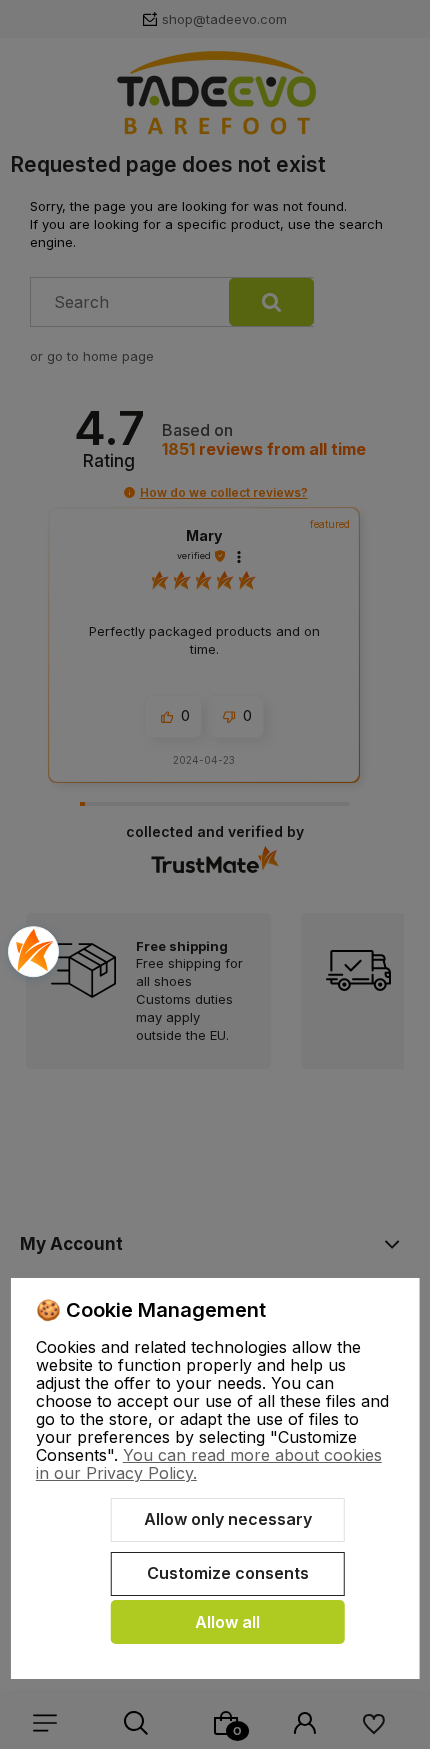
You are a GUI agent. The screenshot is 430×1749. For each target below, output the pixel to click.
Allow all (227, 1622)
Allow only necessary (228, 1519)
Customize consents (228, 1573)
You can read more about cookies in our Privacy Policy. (209, 1464)
